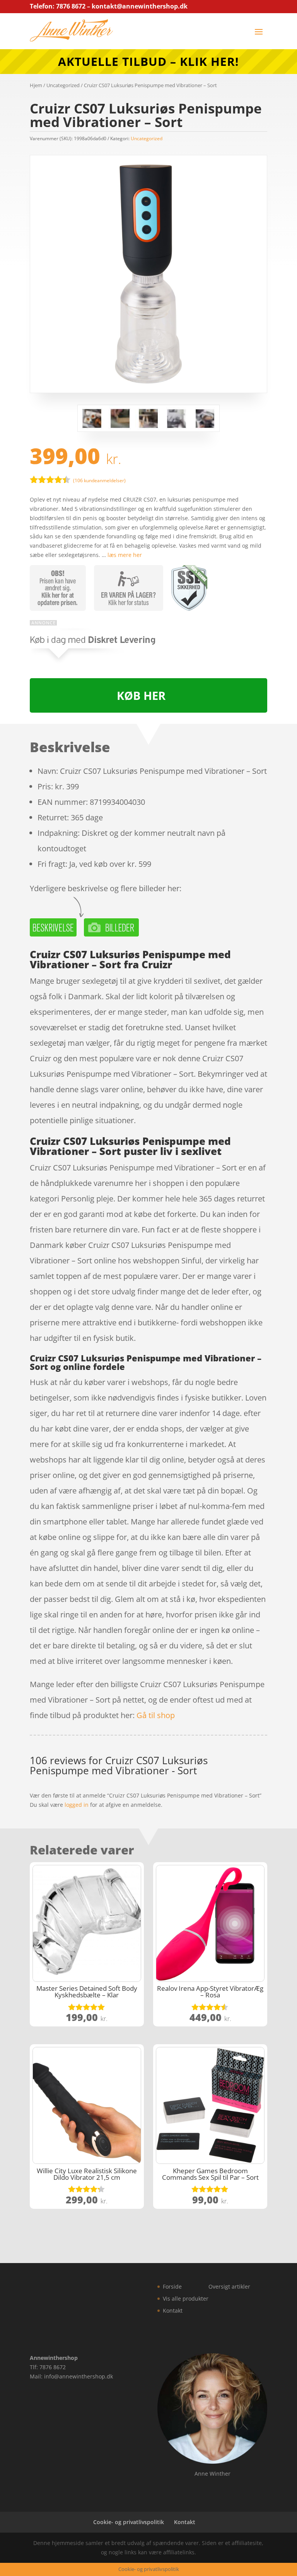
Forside (172, 2286)
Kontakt (173, 2310)
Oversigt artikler (229, 2286)
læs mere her (125, 555)
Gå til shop (156, 1715)
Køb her (141, 695)
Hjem (36, 85)
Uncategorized (63, 85)
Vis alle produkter (186, 2298)
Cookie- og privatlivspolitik (129, 2522)
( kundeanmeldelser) (99, 480)
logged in (77, 1805)
